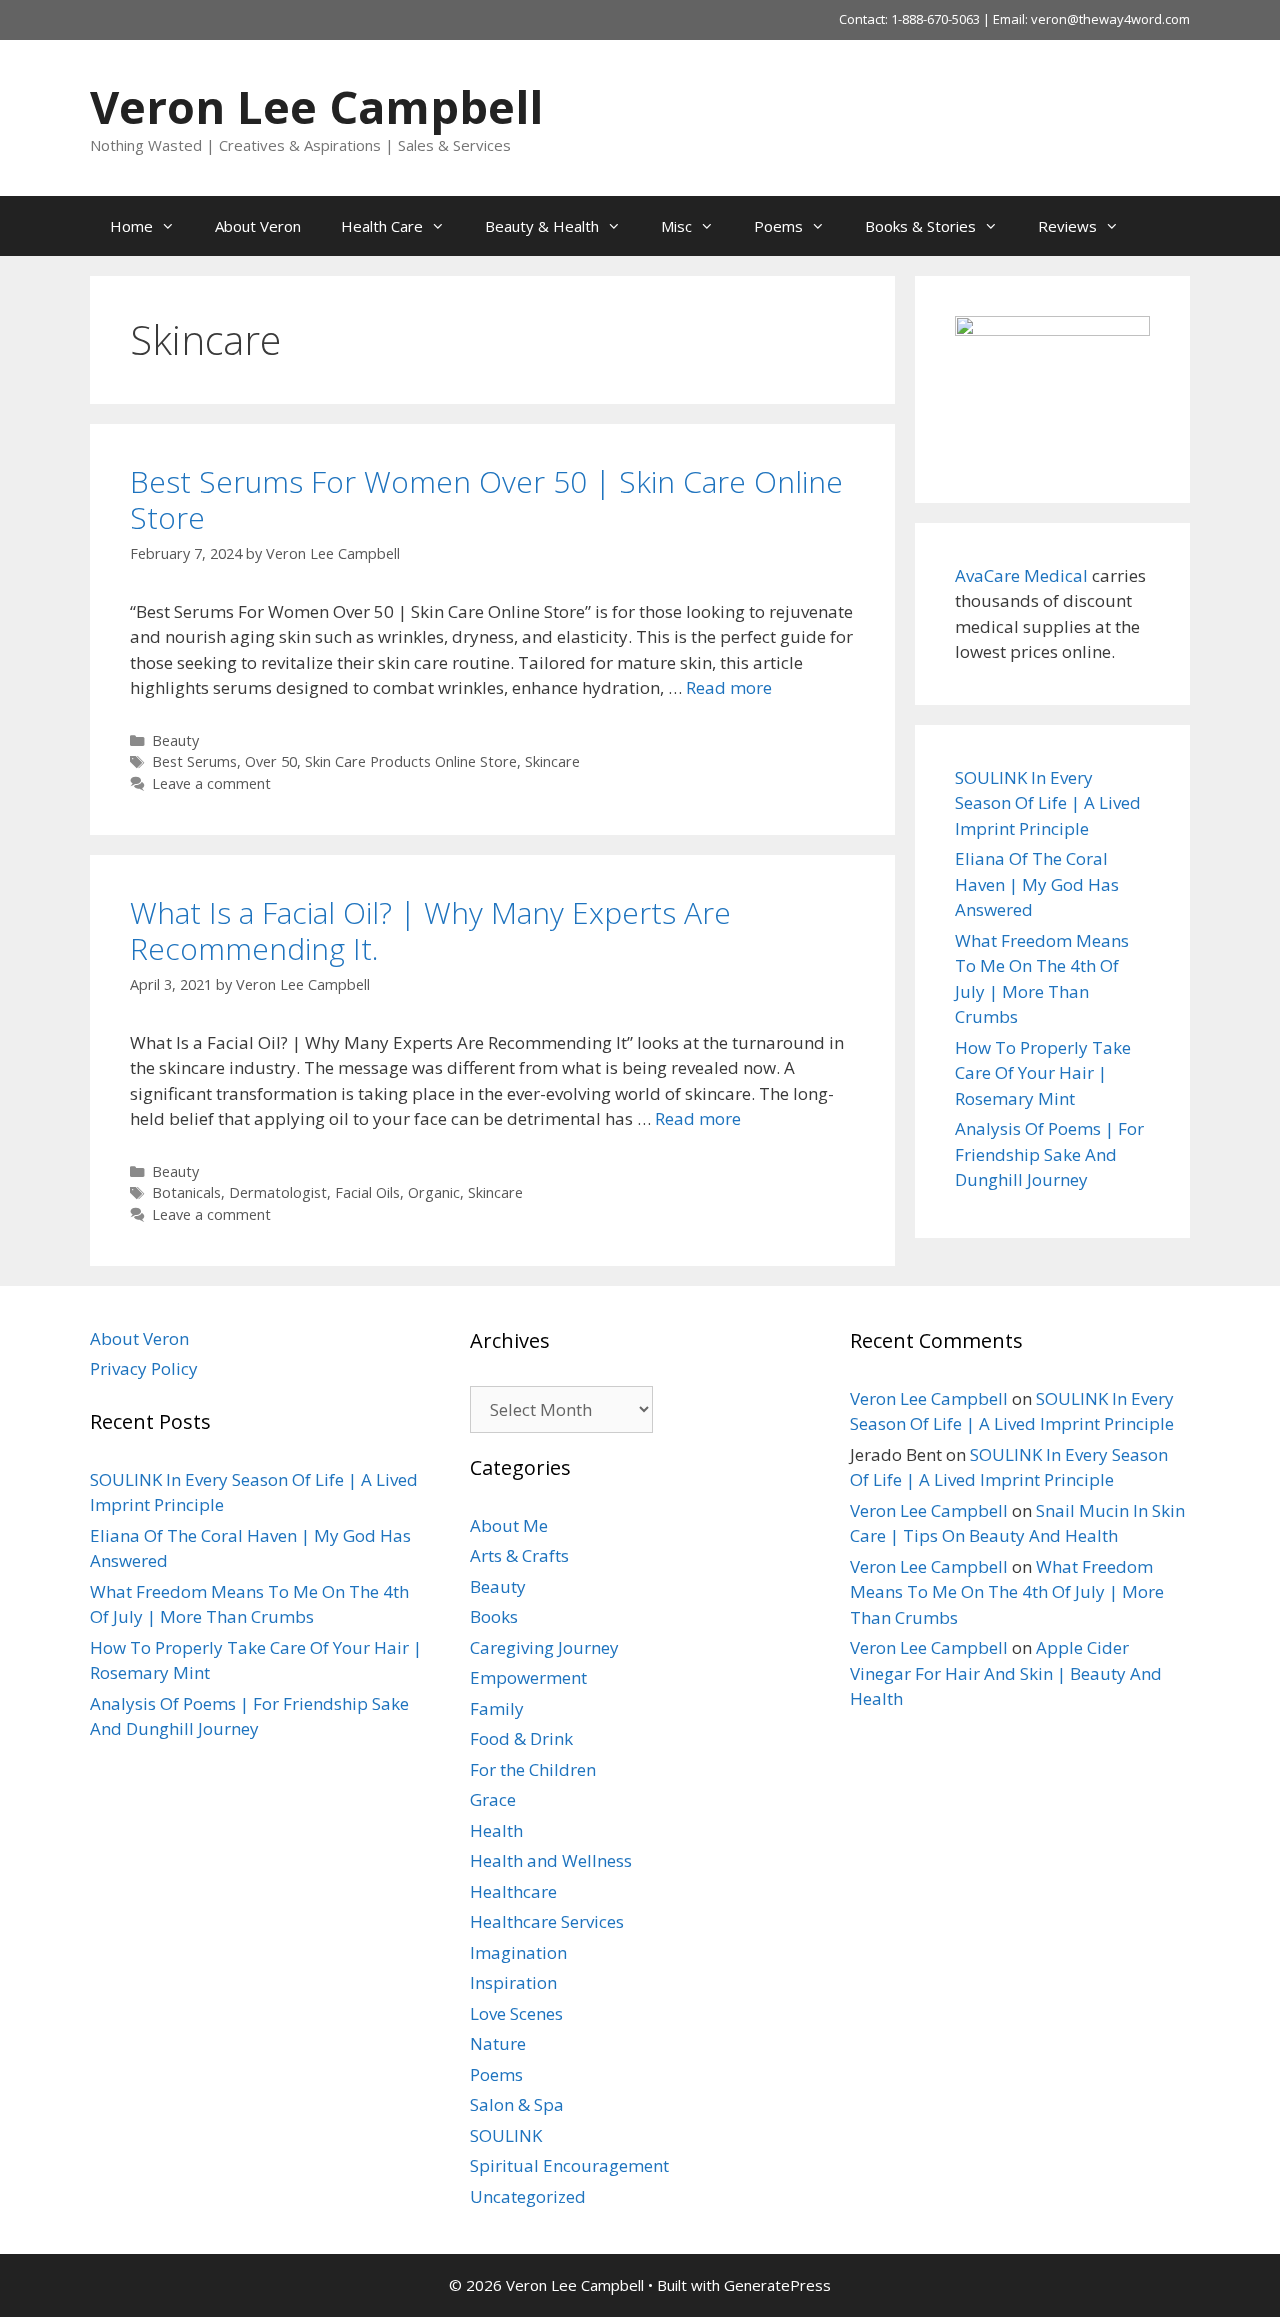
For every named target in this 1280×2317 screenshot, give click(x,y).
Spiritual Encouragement (569, 2165)
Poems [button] (778, 226)
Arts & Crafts (519, 1555)
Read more (729, 687)
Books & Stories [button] (920, 226)
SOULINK (506, 2135)
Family (497, 1708)
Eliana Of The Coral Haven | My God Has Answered (1037, 884)
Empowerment (528, 1677)
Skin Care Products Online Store (411, 761)
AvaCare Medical (1021, 575)
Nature (498, 2043)
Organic (434, 1192)
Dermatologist (278, 1192)
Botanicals (186, 1192)
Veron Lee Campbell (316, 106)
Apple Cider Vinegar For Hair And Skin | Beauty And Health (1006, 1673)
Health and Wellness (551, 1860)
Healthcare (513, 1891)
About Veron (258, 226)
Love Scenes (516, 2013)
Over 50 (271, 761)
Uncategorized (528, 2196)
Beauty (175, 740)
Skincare (552, 761)
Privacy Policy (144, 1368)
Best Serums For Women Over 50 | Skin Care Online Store (486, 499)
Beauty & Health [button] (542, 226)
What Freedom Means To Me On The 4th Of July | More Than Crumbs (1007, 1592)
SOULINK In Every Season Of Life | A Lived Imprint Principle (1048, 803)
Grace (493, 1799)
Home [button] (131, 226)
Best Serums (194, 761)
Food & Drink (521, 1738)
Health (496, 1830)
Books (494, 1616)
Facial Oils (367, 1192)
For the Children (533, 1769)
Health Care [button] (382, 226)
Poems (496, 2074)
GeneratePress (777, 2285)
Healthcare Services (547, 1921)
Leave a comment (211, 783)
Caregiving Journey (544, 1647)
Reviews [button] (1067, 226)
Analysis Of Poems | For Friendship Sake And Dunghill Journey (1049, 1154)
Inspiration (513, 1982)
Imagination (518, 1952)
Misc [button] (676, 226)
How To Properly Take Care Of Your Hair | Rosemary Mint (1043, 1073)
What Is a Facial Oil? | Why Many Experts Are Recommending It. (430, 930)
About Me (509, 1525)
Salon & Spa (517, 2104)
